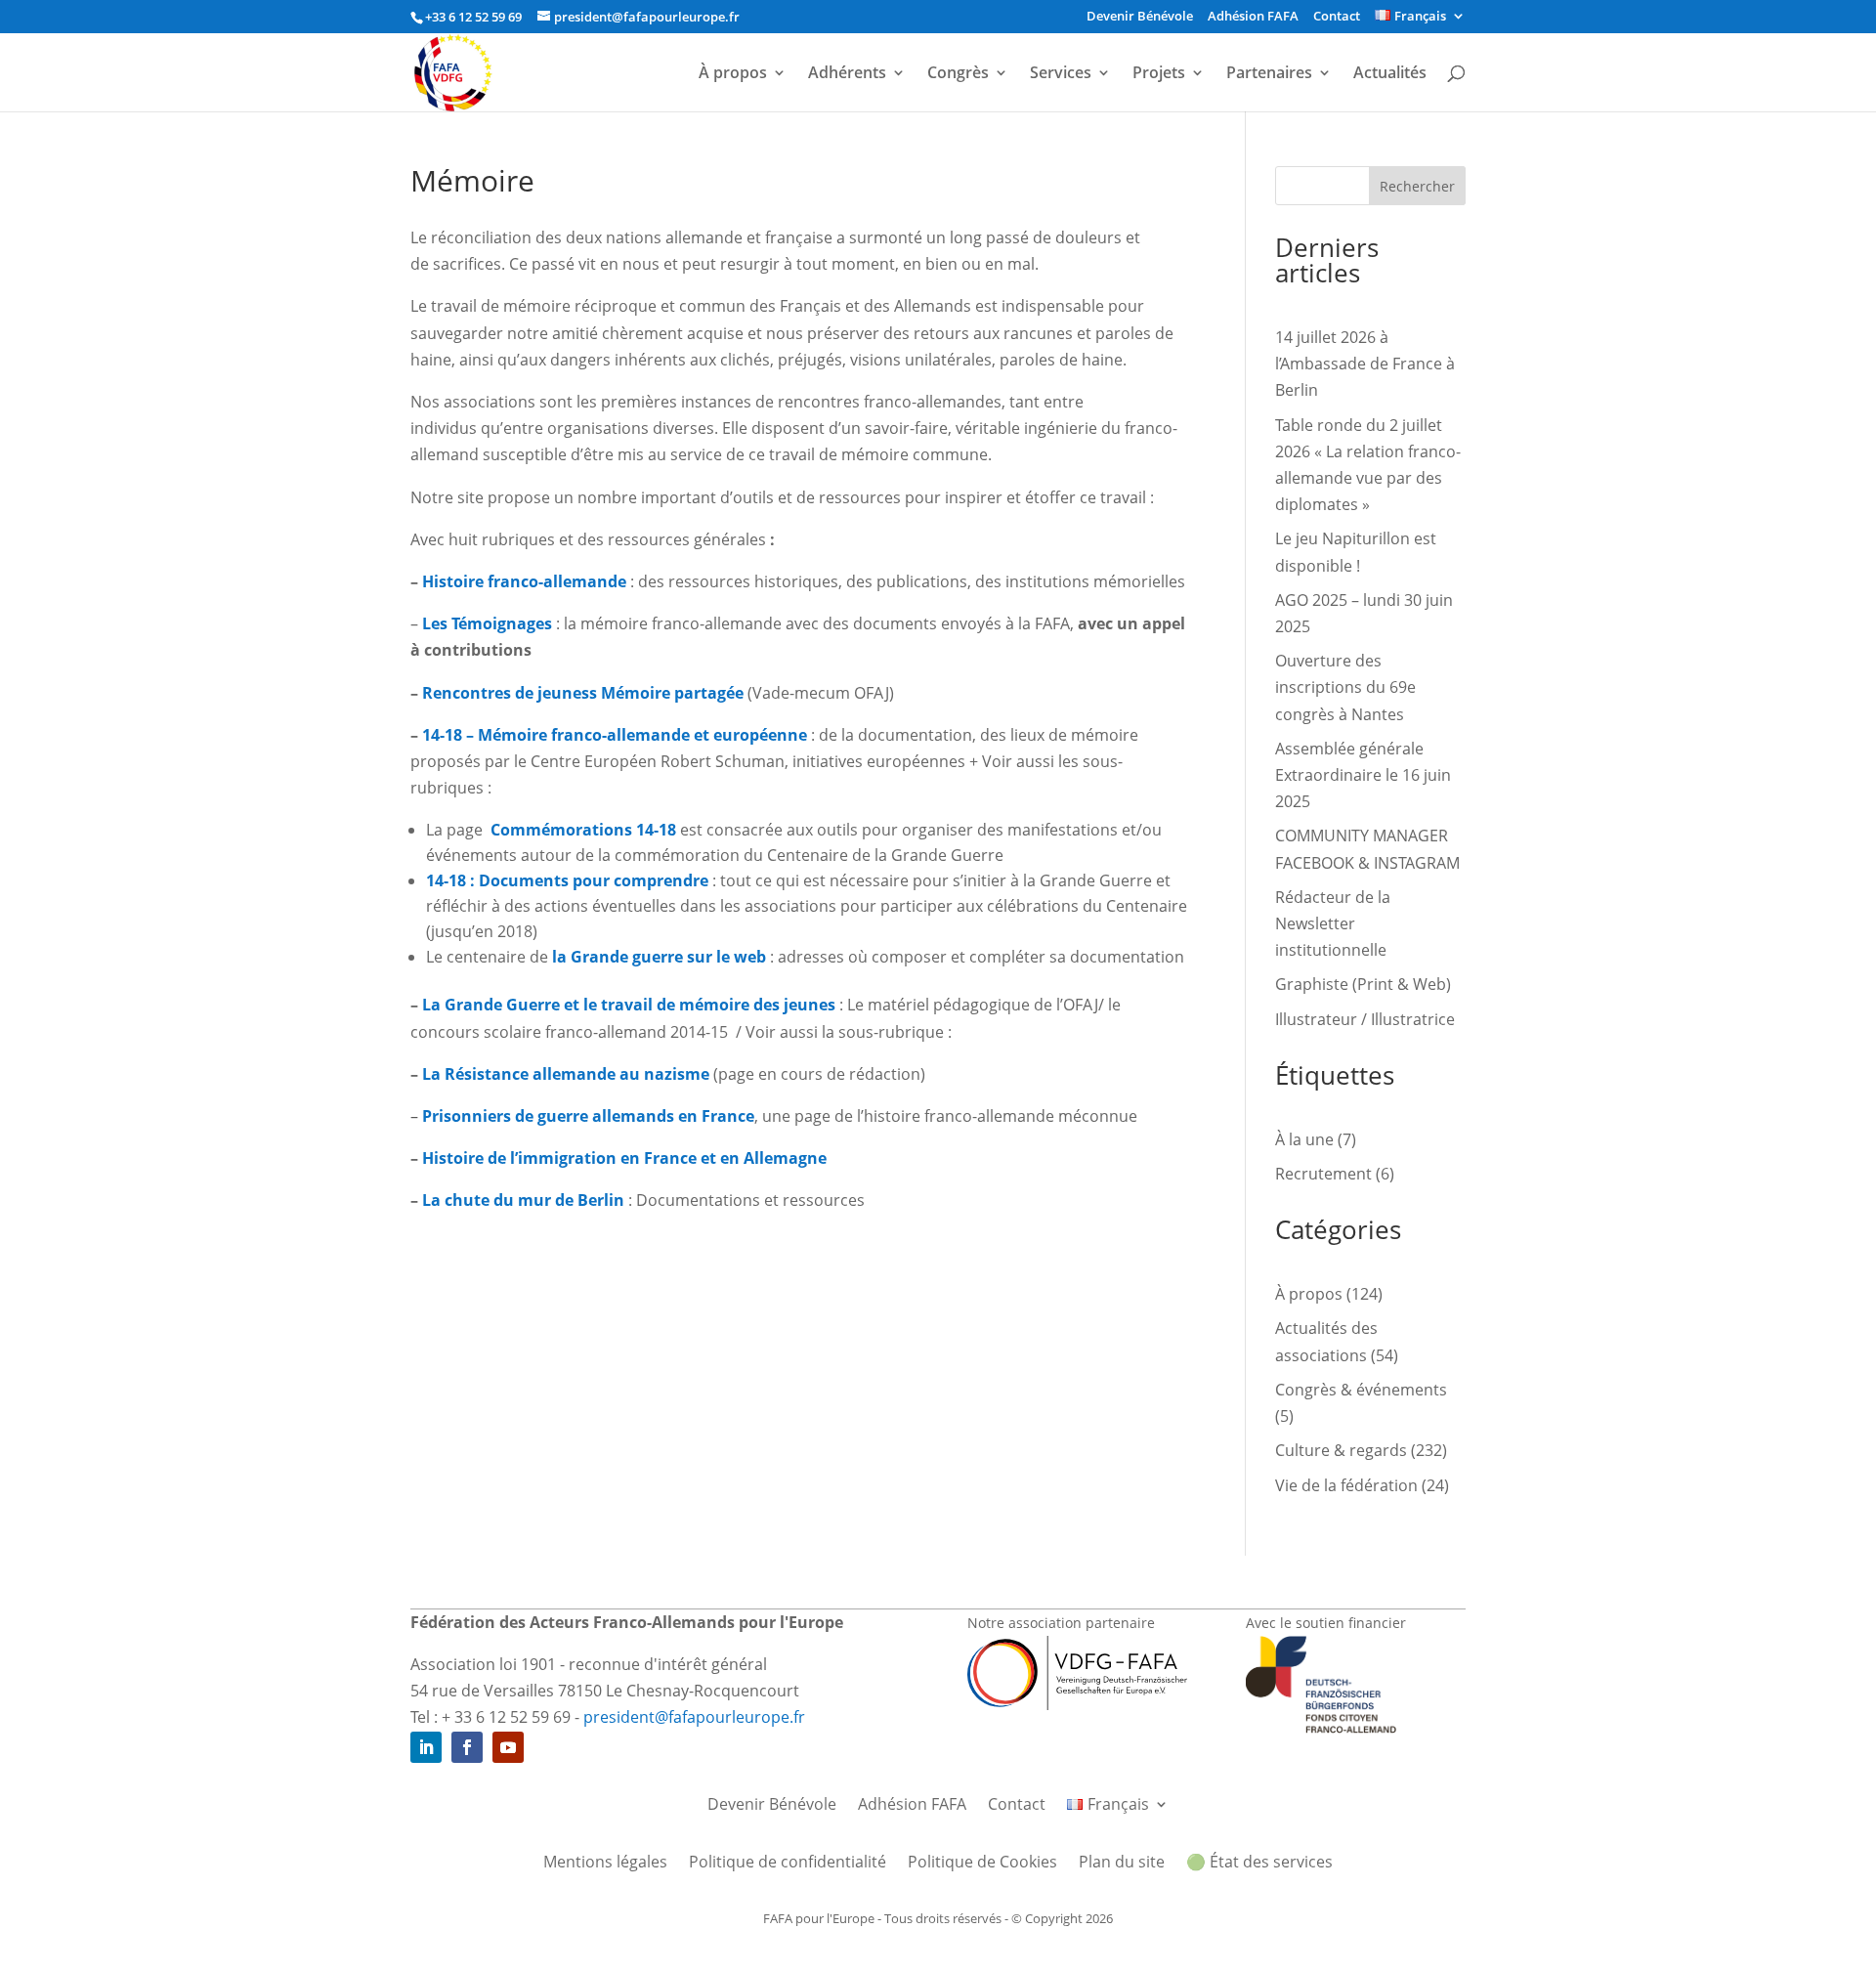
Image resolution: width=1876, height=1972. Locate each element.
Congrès (958, 74)
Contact (1337, 17)
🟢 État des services (1259, 1864)
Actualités (1390, 74)
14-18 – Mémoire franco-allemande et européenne (615, 735)
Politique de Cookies (982, 1864)
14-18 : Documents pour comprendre (567, 880)
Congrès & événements (1361, 1390)
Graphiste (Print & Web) (1363, 984)
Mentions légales (605, 1864)
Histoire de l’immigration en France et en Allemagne (624, 1158)
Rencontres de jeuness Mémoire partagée (583, 693)
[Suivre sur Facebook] (467, 1747)
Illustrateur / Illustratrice (1365, 1019)
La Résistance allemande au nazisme (566, 1074)
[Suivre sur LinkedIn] (426, 1747)
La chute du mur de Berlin (523, 1200)
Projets (1159, 74)
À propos (733, 74)
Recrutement (1323, 1174)
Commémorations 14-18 (583, 830)
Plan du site (1122, 1864)
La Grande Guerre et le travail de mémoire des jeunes (629, 1005)
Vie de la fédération (1346, 1485)
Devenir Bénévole (1140, 17)
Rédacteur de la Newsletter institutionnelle (1333, 923)
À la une (1304, 1139)
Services (1061, 74)
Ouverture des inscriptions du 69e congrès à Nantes (1345, 687)
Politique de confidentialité (788, 1864)
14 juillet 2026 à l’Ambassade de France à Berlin (1365, 364)
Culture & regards (1341, 1450)
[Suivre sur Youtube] (508, 1747)
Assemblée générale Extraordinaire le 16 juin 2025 (1363, 775)
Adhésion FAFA (1253, 17)
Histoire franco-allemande (524, 581)
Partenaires (1269, 74)
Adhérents (847, 74)
